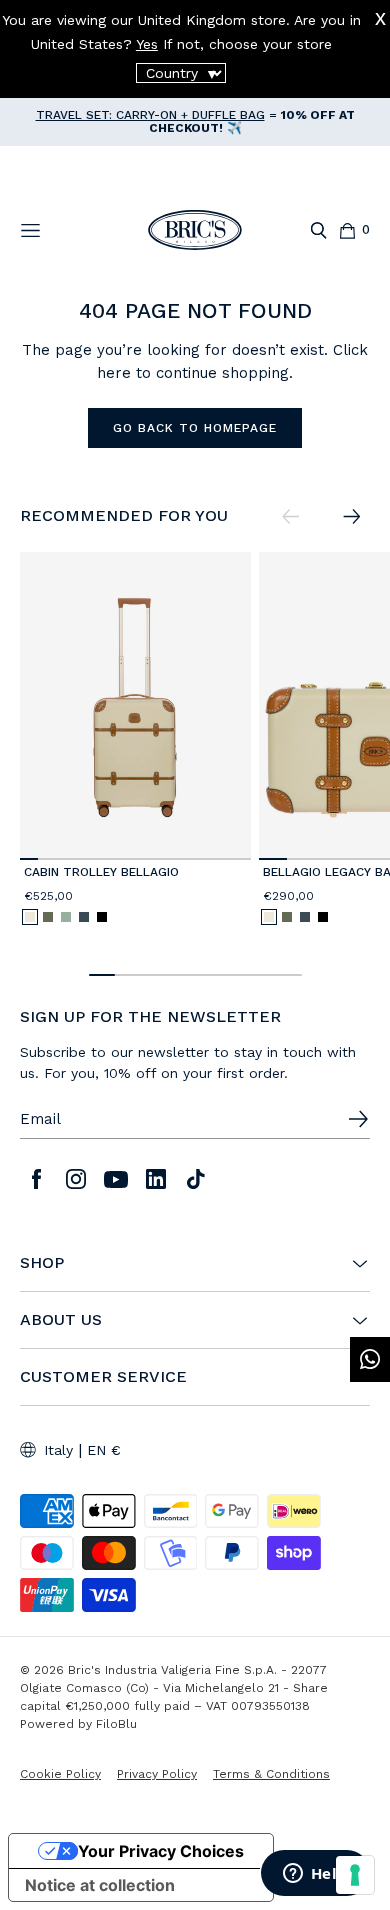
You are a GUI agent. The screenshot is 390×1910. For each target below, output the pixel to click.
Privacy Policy (157, 1774)
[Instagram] (76, 1179)
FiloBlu (116, 1724)
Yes (147, 44)
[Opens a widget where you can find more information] (315, 1875)
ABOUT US (61, 1320)
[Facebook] (36, 1179)
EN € (104, 1450)
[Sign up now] (358, 1119)
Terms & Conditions (271, 1774)
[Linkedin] (156, 1179)
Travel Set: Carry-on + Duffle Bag (150, 115)
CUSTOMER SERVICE (103, 1377)
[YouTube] (116, 1179)
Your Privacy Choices (161, 1851)
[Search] (318, 230)
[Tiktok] (196, 1179)
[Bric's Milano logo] (195, 230)
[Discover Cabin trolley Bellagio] (135, 706)
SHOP (42, 1263)
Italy (58, 1450)
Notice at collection (100, 1885)
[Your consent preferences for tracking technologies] (355, 1875)
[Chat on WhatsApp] (370, 1359)
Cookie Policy (60, 1774)
